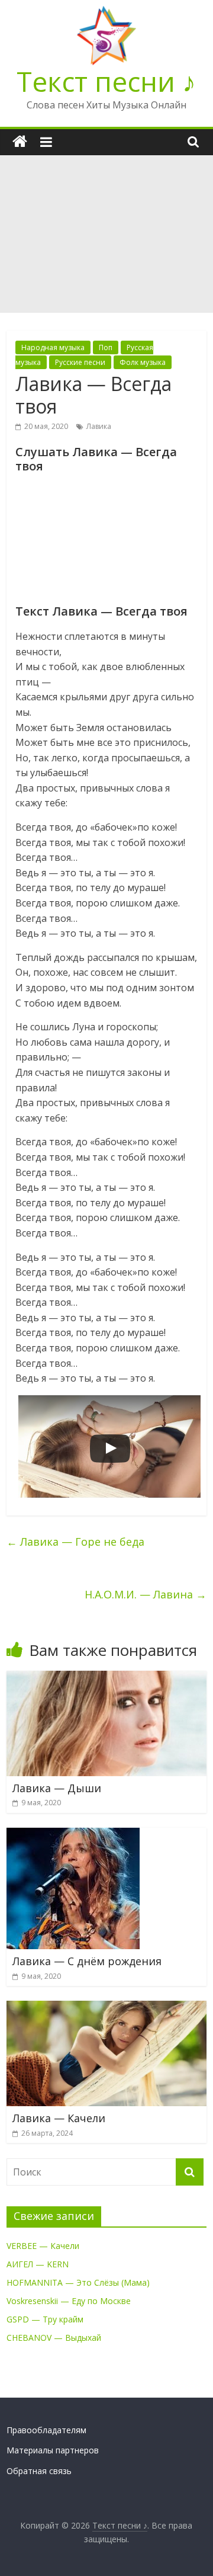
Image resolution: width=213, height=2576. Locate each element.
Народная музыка (53, 347)
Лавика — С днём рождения (87, 1961)
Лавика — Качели (59, 2118)
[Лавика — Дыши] (106, 1678)
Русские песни (80, 362)
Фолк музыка (143, 362)
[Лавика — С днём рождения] (73, 1835)
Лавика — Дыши (57, 1788)
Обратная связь (39, 2471)
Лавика (99, 426)
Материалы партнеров (53, 2450)
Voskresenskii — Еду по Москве (69, 2301)
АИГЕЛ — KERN (38, 2264)
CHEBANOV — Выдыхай (54, 2338)
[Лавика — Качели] (106, 2008)
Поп (106, 347)
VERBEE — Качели (43, 2246)
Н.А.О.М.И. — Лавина (146, 1594)
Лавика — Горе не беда (75, 1542)
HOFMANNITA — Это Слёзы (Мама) (78, 2282)
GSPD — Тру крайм (45, 2319)
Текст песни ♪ (106, 81)
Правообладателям (46, 2430)
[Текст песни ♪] (20, 142)
